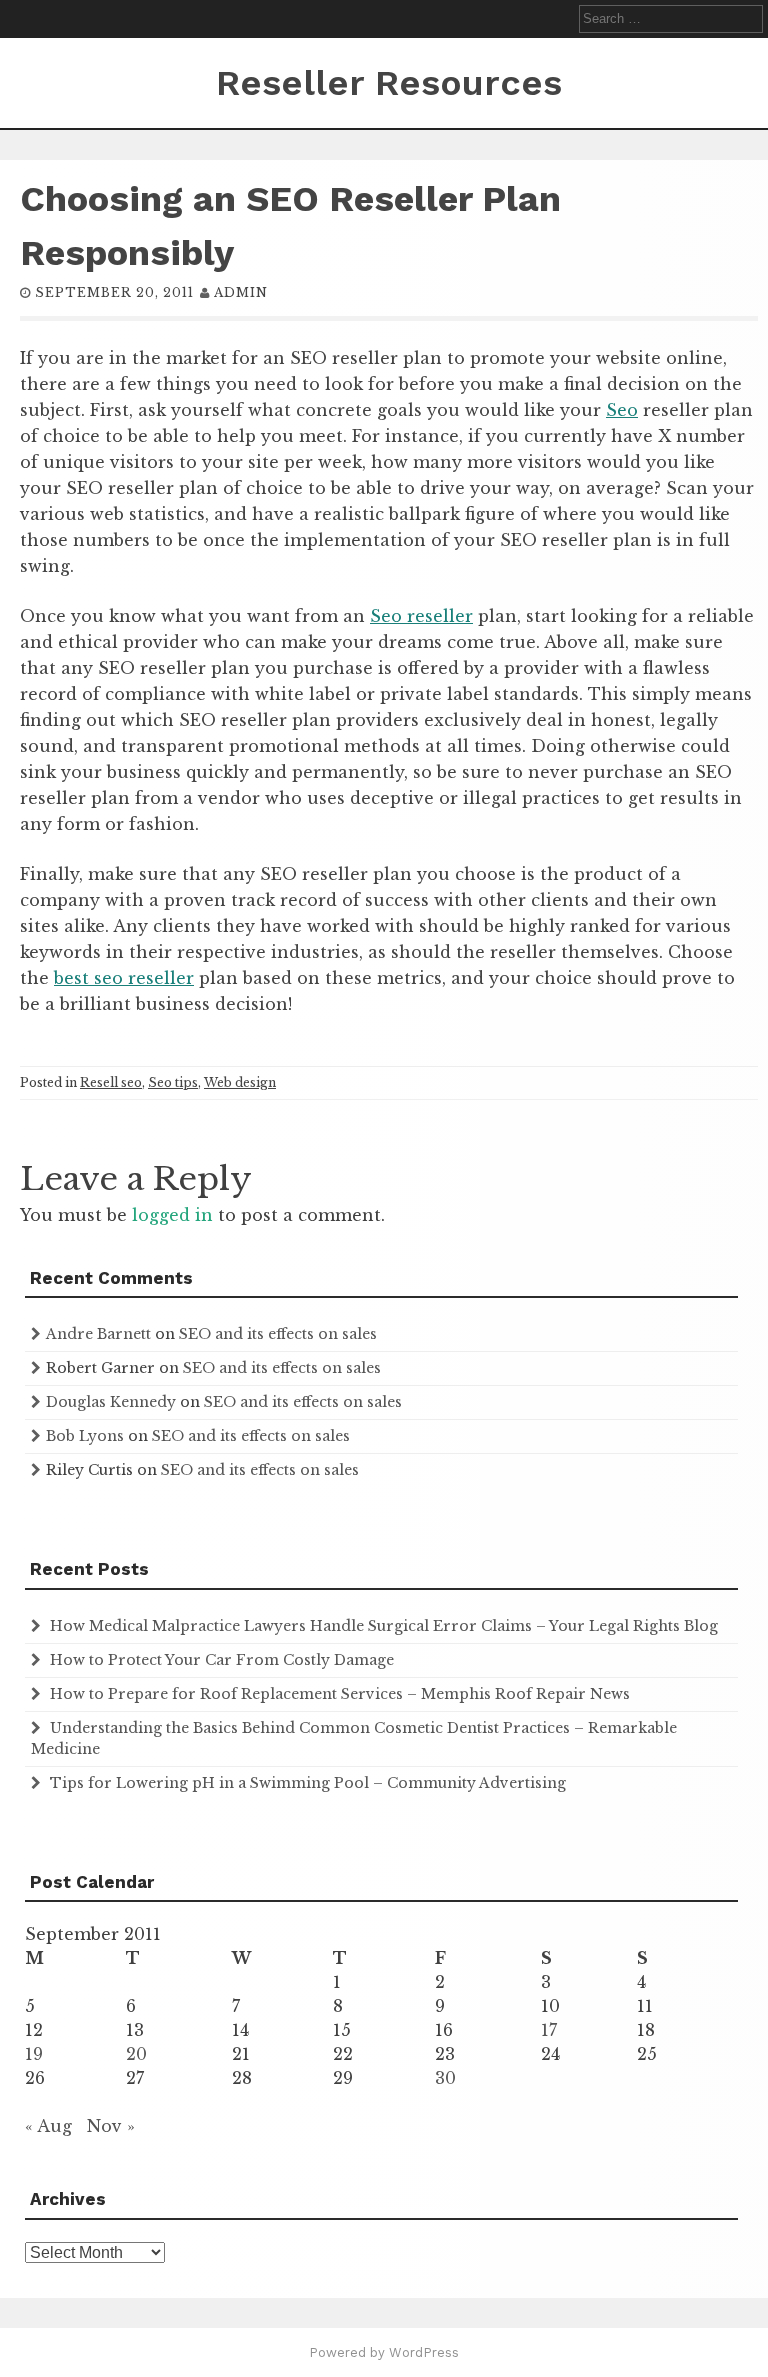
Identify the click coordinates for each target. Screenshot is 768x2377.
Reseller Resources (389, 83)
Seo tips (173, 1082)
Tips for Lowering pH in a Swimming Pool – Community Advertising (308, 1783)
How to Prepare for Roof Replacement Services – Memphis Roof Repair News (340, 1694)
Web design (240, 1082)
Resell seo (111, 1082)
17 (549, 2030)
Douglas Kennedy (111, 1402)
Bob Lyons (85, 1436)
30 (445, 2078)
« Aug (48, 2126)
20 (136, 2054)
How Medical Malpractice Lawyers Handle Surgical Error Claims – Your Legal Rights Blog (384, 1626)
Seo (622, 410)
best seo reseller (124, 978)
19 (34, 2054)
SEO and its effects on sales (278, 1334)
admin (241, 292)
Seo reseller (421, 616)
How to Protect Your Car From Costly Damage (222, 1660)
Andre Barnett (98, 1334)
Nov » (111, 2126)
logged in (172, 1215)
